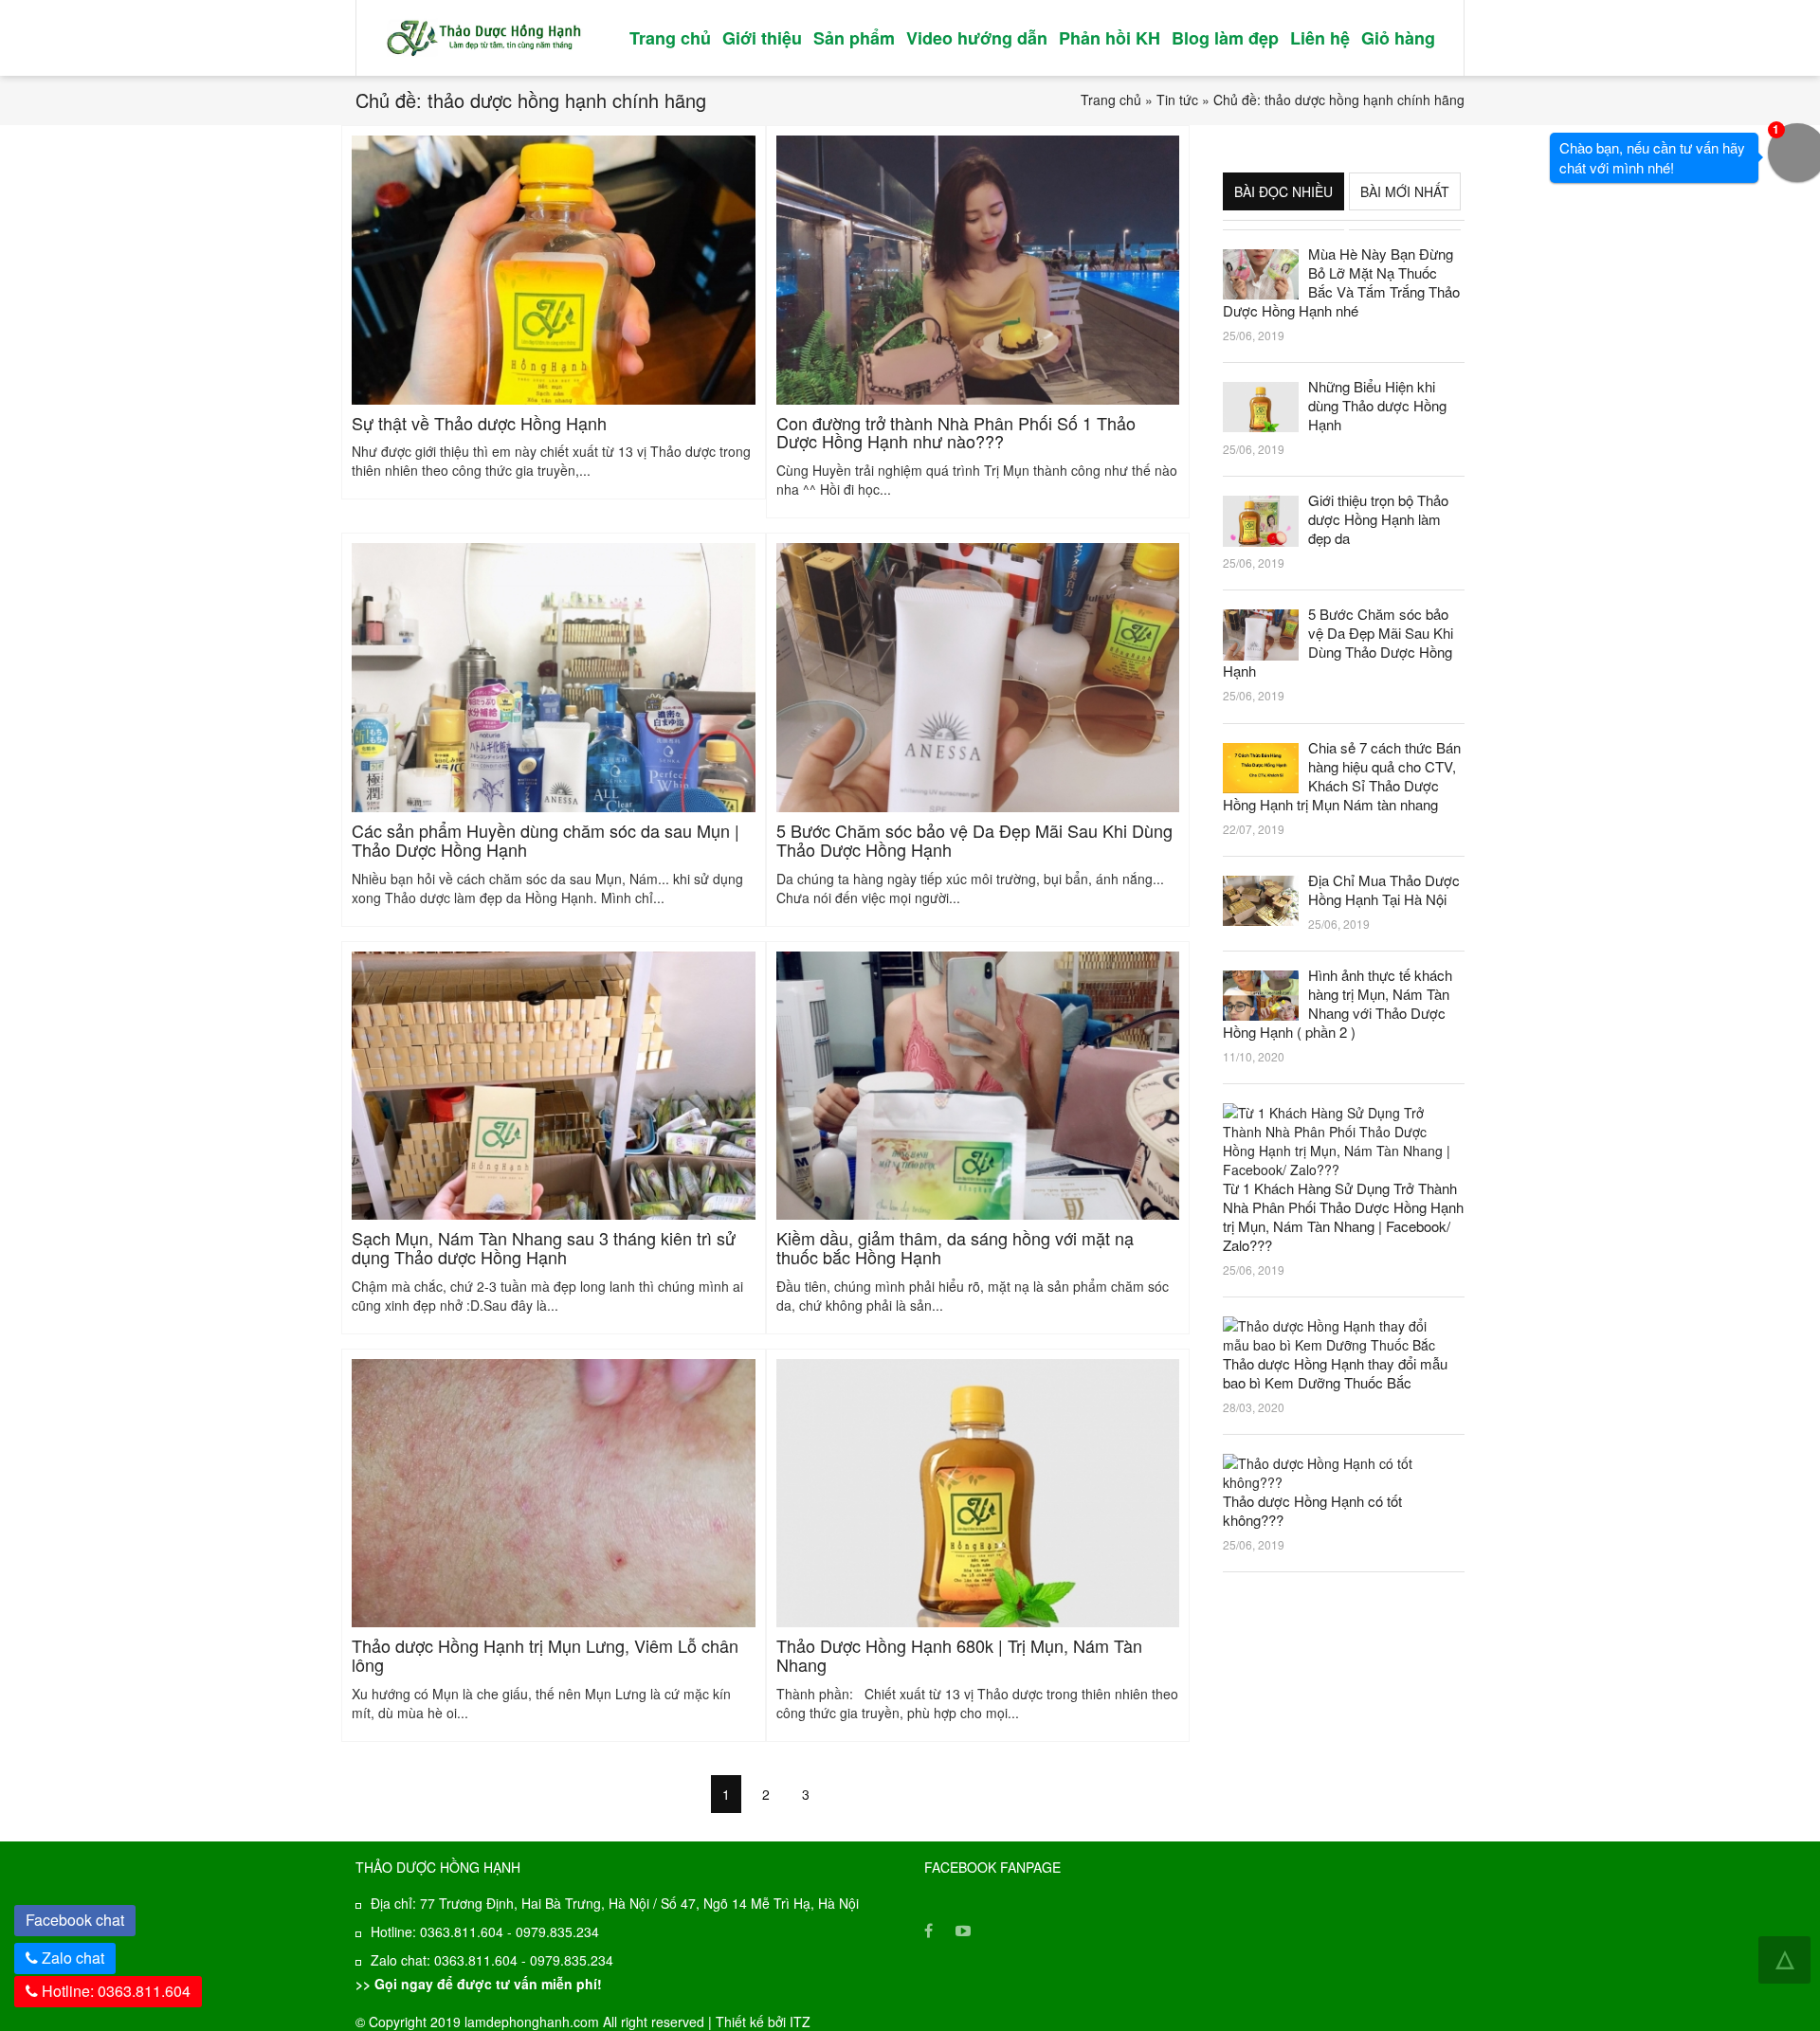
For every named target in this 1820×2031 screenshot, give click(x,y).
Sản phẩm (854, 38)
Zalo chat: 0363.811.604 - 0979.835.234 (492, 1960)
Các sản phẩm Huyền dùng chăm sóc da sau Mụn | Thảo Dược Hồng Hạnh (546, 840)
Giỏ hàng (1398, 38)
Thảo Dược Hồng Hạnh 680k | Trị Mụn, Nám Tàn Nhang (959, 1655)
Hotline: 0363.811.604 (114, 1991)
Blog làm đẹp (1225, 38)
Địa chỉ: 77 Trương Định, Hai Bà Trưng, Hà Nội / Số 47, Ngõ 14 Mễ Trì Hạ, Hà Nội (615, 1903)
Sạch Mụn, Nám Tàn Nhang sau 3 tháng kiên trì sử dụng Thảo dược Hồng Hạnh (544, 1247)
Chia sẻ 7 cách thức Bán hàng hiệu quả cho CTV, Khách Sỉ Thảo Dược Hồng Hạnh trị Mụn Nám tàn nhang (1342, 776)
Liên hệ (1320, 38)
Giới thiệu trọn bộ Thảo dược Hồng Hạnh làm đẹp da (1378, 519)
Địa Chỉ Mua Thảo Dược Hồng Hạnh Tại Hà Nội (1384, 890)
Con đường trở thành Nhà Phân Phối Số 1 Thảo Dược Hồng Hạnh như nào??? (956, 432)
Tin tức (1177, 100)
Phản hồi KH (1110, 38)
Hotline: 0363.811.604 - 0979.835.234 (485, 1931)
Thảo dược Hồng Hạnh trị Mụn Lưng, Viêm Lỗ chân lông (545, 1655)
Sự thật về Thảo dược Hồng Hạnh (479, 423)
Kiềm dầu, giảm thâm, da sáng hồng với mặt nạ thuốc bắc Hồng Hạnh (955, 1247)
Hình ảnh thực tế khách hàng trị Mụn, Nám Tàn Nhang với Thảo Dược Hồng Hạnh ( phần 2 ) (1338, 1004)
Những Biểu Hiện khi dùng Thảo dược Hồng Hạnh (1377, 406)
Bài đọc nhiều (1283, 191)
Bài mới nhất (1405, 191)
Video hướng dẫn (977, 38)
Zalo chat (73, 1958)
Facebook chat (81, 1918)
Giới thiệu (762, 38)
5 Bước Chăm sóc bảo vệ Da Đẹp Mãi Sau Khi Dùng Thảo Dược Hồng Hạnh (974, 840)
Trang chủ (670, 38)
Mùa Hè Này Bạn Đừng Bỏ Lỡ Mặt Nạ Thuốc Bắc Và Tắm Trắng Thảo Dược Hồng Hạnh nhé (1341, 282)
